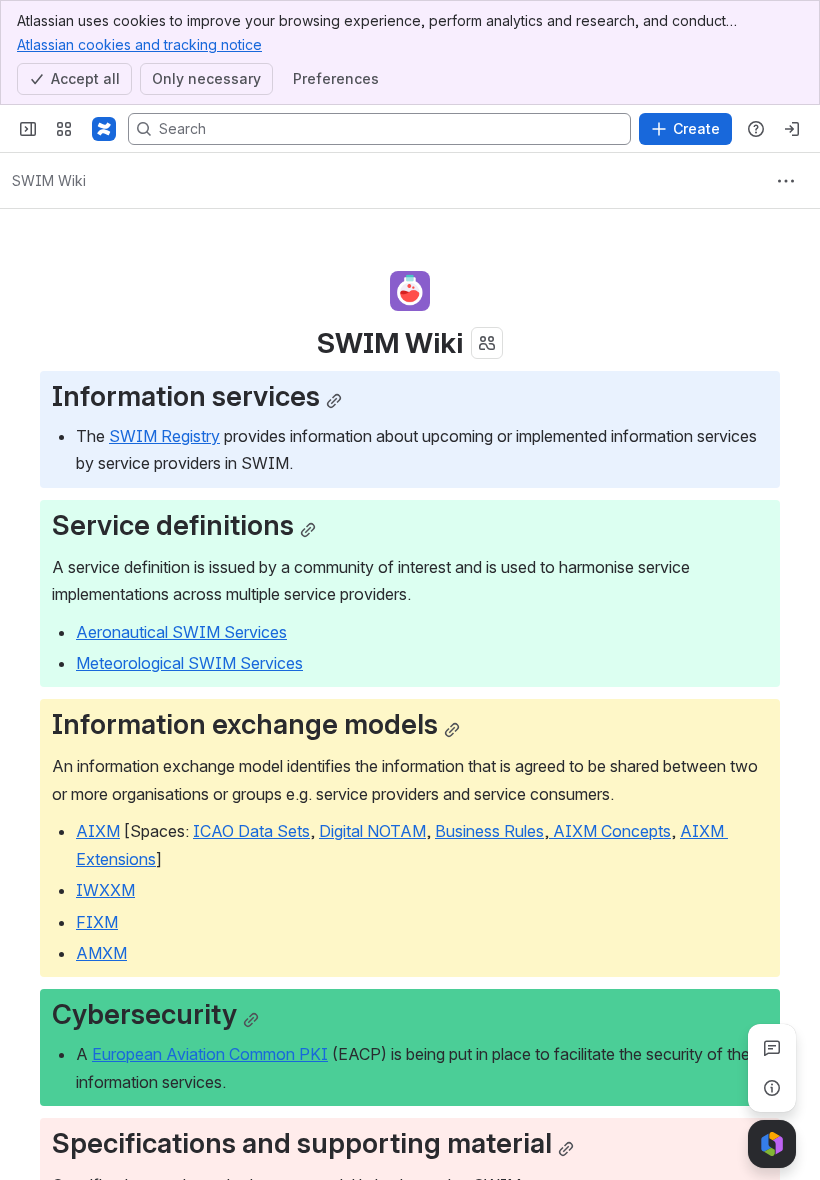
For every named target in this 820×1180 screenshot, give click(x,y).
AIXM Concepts (610, 831)
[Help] (756, 129)
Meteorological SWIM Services (189, 663)
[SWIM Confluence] (104, 129)
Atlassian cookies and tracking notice (139, 44)
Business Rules (489, 831)
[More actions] (786, 181)
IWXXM (105, 890)
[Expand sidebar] (28, 129)
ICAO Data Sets (251, 831)
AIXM (98, 831)
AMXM (101, 953)
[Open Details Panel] (772, 1088)
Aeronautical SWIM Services (181, 632)
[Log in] (792, 129)
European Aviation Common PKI (210, 1054)
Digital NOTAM (372, 831)
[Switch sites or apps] (64, 129)
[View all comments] (772, 1048)
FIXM (97, 922)
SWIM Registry (164, 436)
